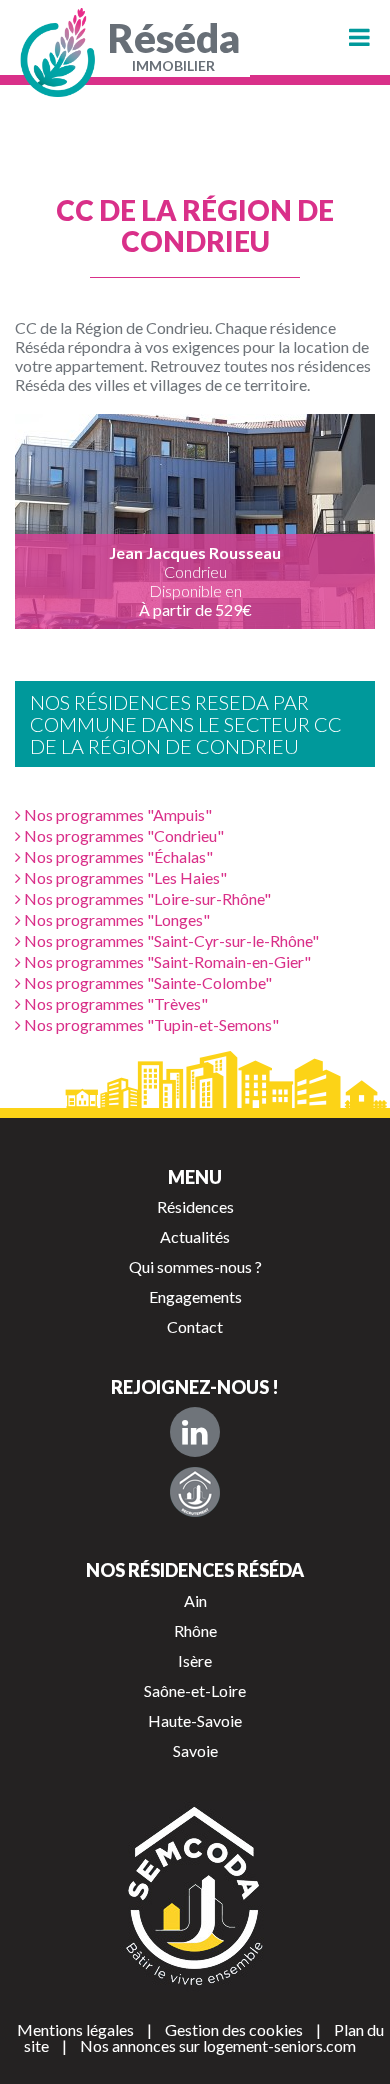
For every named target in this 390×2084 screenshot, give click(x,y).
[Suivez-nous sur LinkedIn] (195, 1432)
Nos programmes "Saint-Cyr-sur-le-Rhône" (170, 940)
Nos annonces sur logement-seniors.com (218, 2045)
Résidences (195, 1206)
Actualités (195, 1236)
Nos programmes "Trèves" (114, 1003)
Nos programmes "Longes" (115, 919)
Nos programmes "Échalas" (117, 856)
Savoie (195, 1750)
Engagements (195, 1296)
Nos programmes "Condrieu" (122, 835)
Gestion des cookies (234, 2029)
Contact (195, 1326)
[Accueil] (60, 52)
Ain (195, 1600)
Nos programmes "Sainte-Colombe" (146, 982)
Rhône (195, 1630)
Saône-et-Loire (195, 1690)
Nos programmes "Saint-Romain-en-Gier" (166, 961)
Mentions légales (75, 2029)
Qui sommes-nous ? (195, 1266)
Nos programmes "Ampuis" (116, 814)
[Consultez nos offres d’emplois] (195, 1492)
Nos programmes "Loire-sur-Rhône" (146, 898)
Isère (195, 1660)
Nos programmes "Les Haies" (124, 877)
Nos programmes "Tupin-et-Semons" (150, 1024)
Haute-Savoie (195, 1720)
